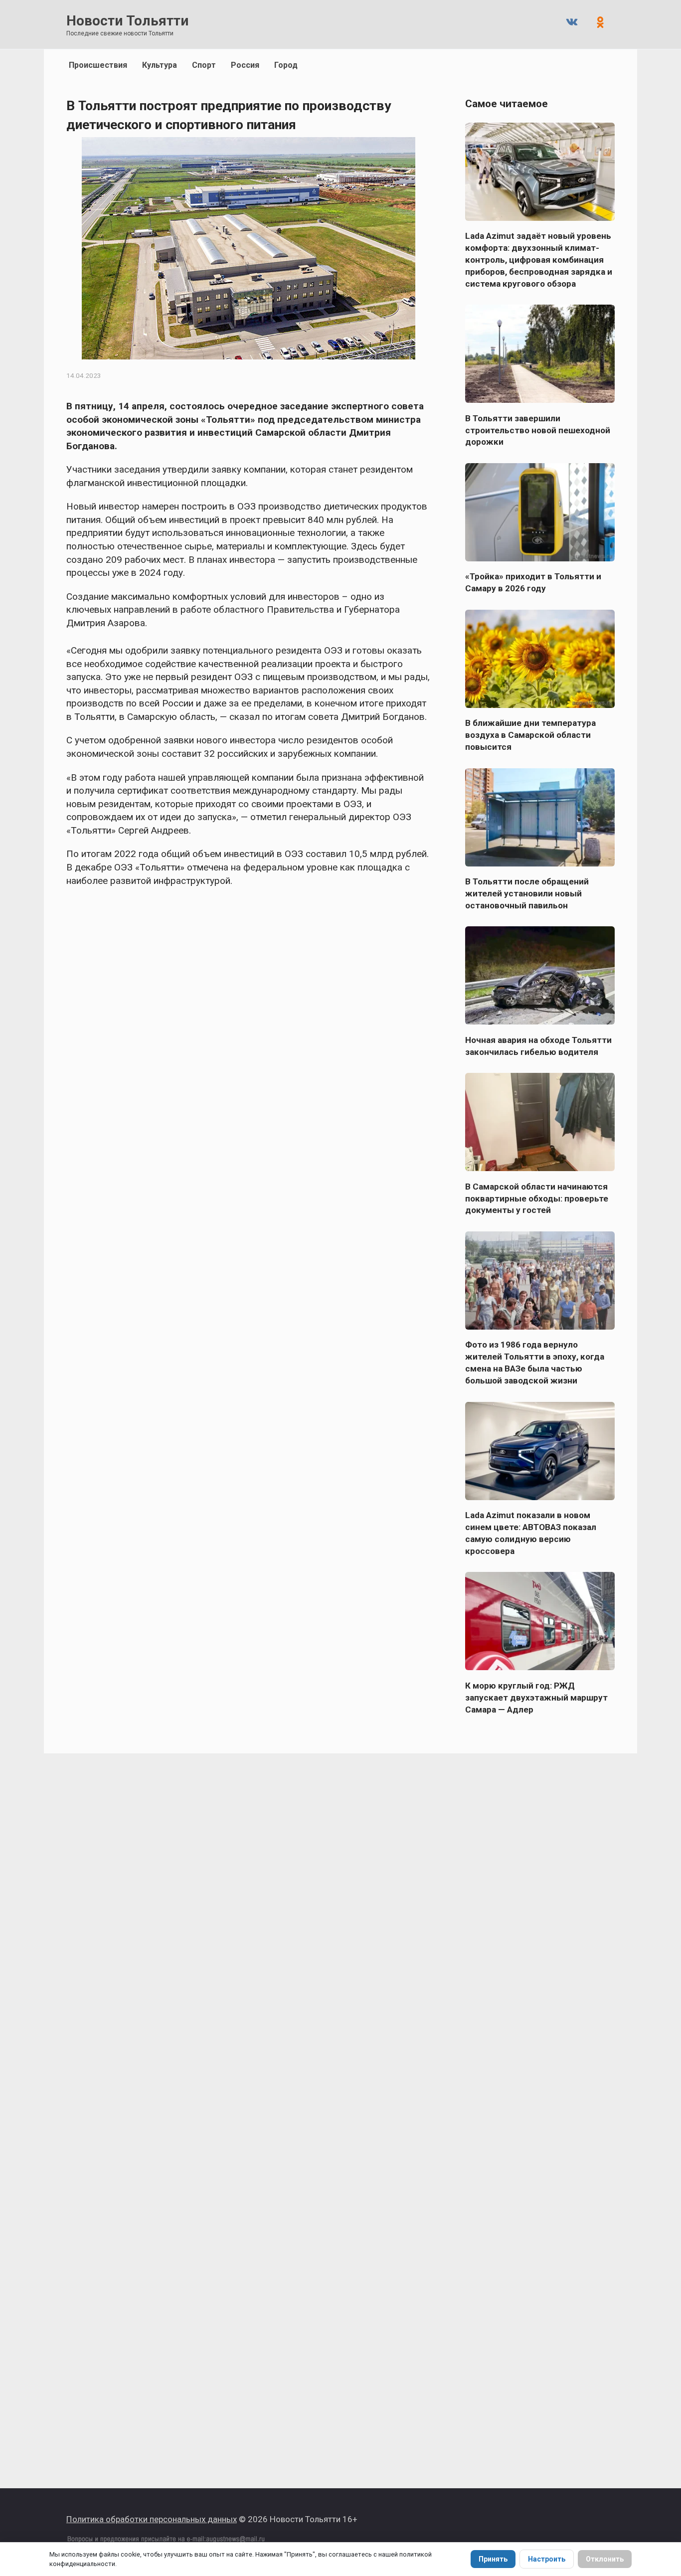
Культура (160, 65)
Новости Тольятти (127, 21)
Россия (245, 65)
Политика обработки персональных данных (152, 2519)
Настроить (547, 2559)
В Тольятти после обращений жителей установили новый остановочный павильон (527, 893)
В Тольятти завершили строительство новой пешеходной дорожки (538, 430)
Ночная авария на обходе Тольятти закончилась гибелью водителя (538, 1045)
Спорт (204, 65)
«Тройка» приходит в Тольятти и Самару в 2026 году (533, 582)
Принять (493, 2559)
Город (286, 65)
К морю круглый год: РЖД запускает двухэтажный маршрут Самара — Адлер (536, 1697)
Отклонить (605, 2559)
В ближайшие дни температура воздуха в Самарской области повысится (530, 735)
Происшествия (98, 65)
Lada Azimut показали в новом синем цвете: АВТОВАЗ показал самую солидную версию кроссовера (531, 1533)
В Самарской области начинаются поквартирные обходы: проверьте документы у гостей (537, 1198)
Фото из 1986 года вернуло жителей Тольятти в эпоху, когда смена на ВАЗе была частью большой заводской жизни (535, 1363)
